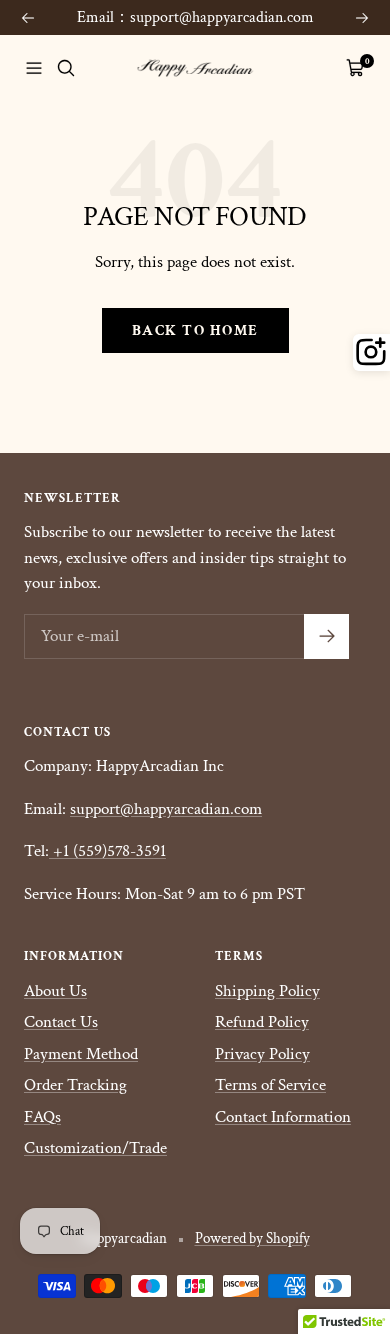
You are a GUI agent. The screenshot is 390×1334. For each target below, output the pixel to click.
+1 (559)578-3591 (109, 851)
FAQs (42, 1117)
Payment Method (81, 1054)
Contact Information (283, 1117)
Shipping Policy (267, 991)
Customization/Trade (95, 1148)
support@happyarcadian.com (166, 809)
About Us (55, 991)
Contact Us (61, 1022)
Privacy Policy (262, 1054)
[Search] (66, 68)
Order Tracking (75, 1085)
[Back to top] (356, 1196)
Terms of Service (270, 1085)
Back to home (195, 330)
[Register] (326, 636)
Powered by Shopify (252, 1238)
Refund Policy (262, 1022)
